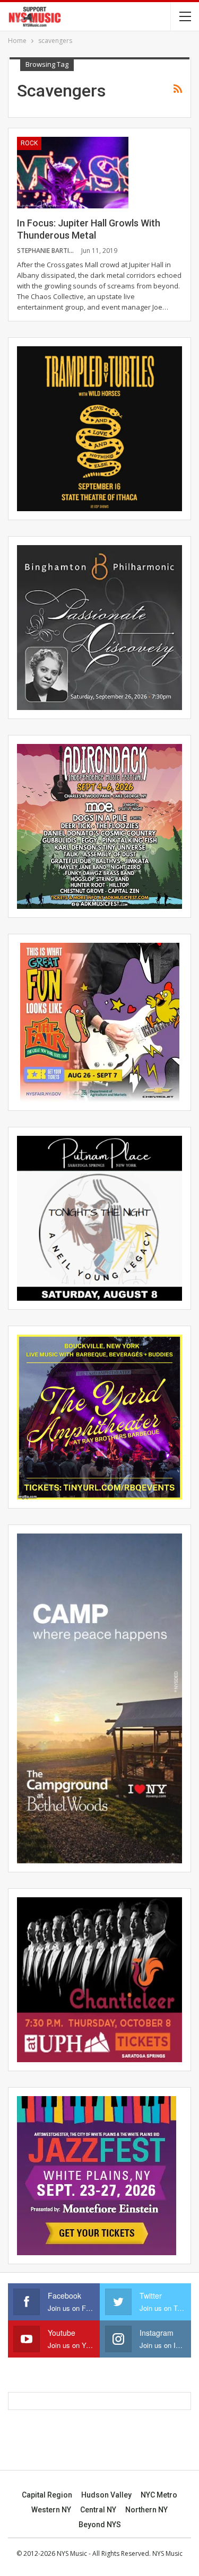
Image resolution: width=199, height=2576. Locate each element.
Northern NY (146, 2510)
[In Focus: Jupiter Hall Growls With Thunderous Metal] (73, 172)
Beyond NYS (100, 2525)
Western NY (51, 2510)
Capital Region (47, 2495)
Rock (29, 143)
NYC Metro (159, 2495)
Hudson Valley (106, 2495)
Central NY (98, 2510)
